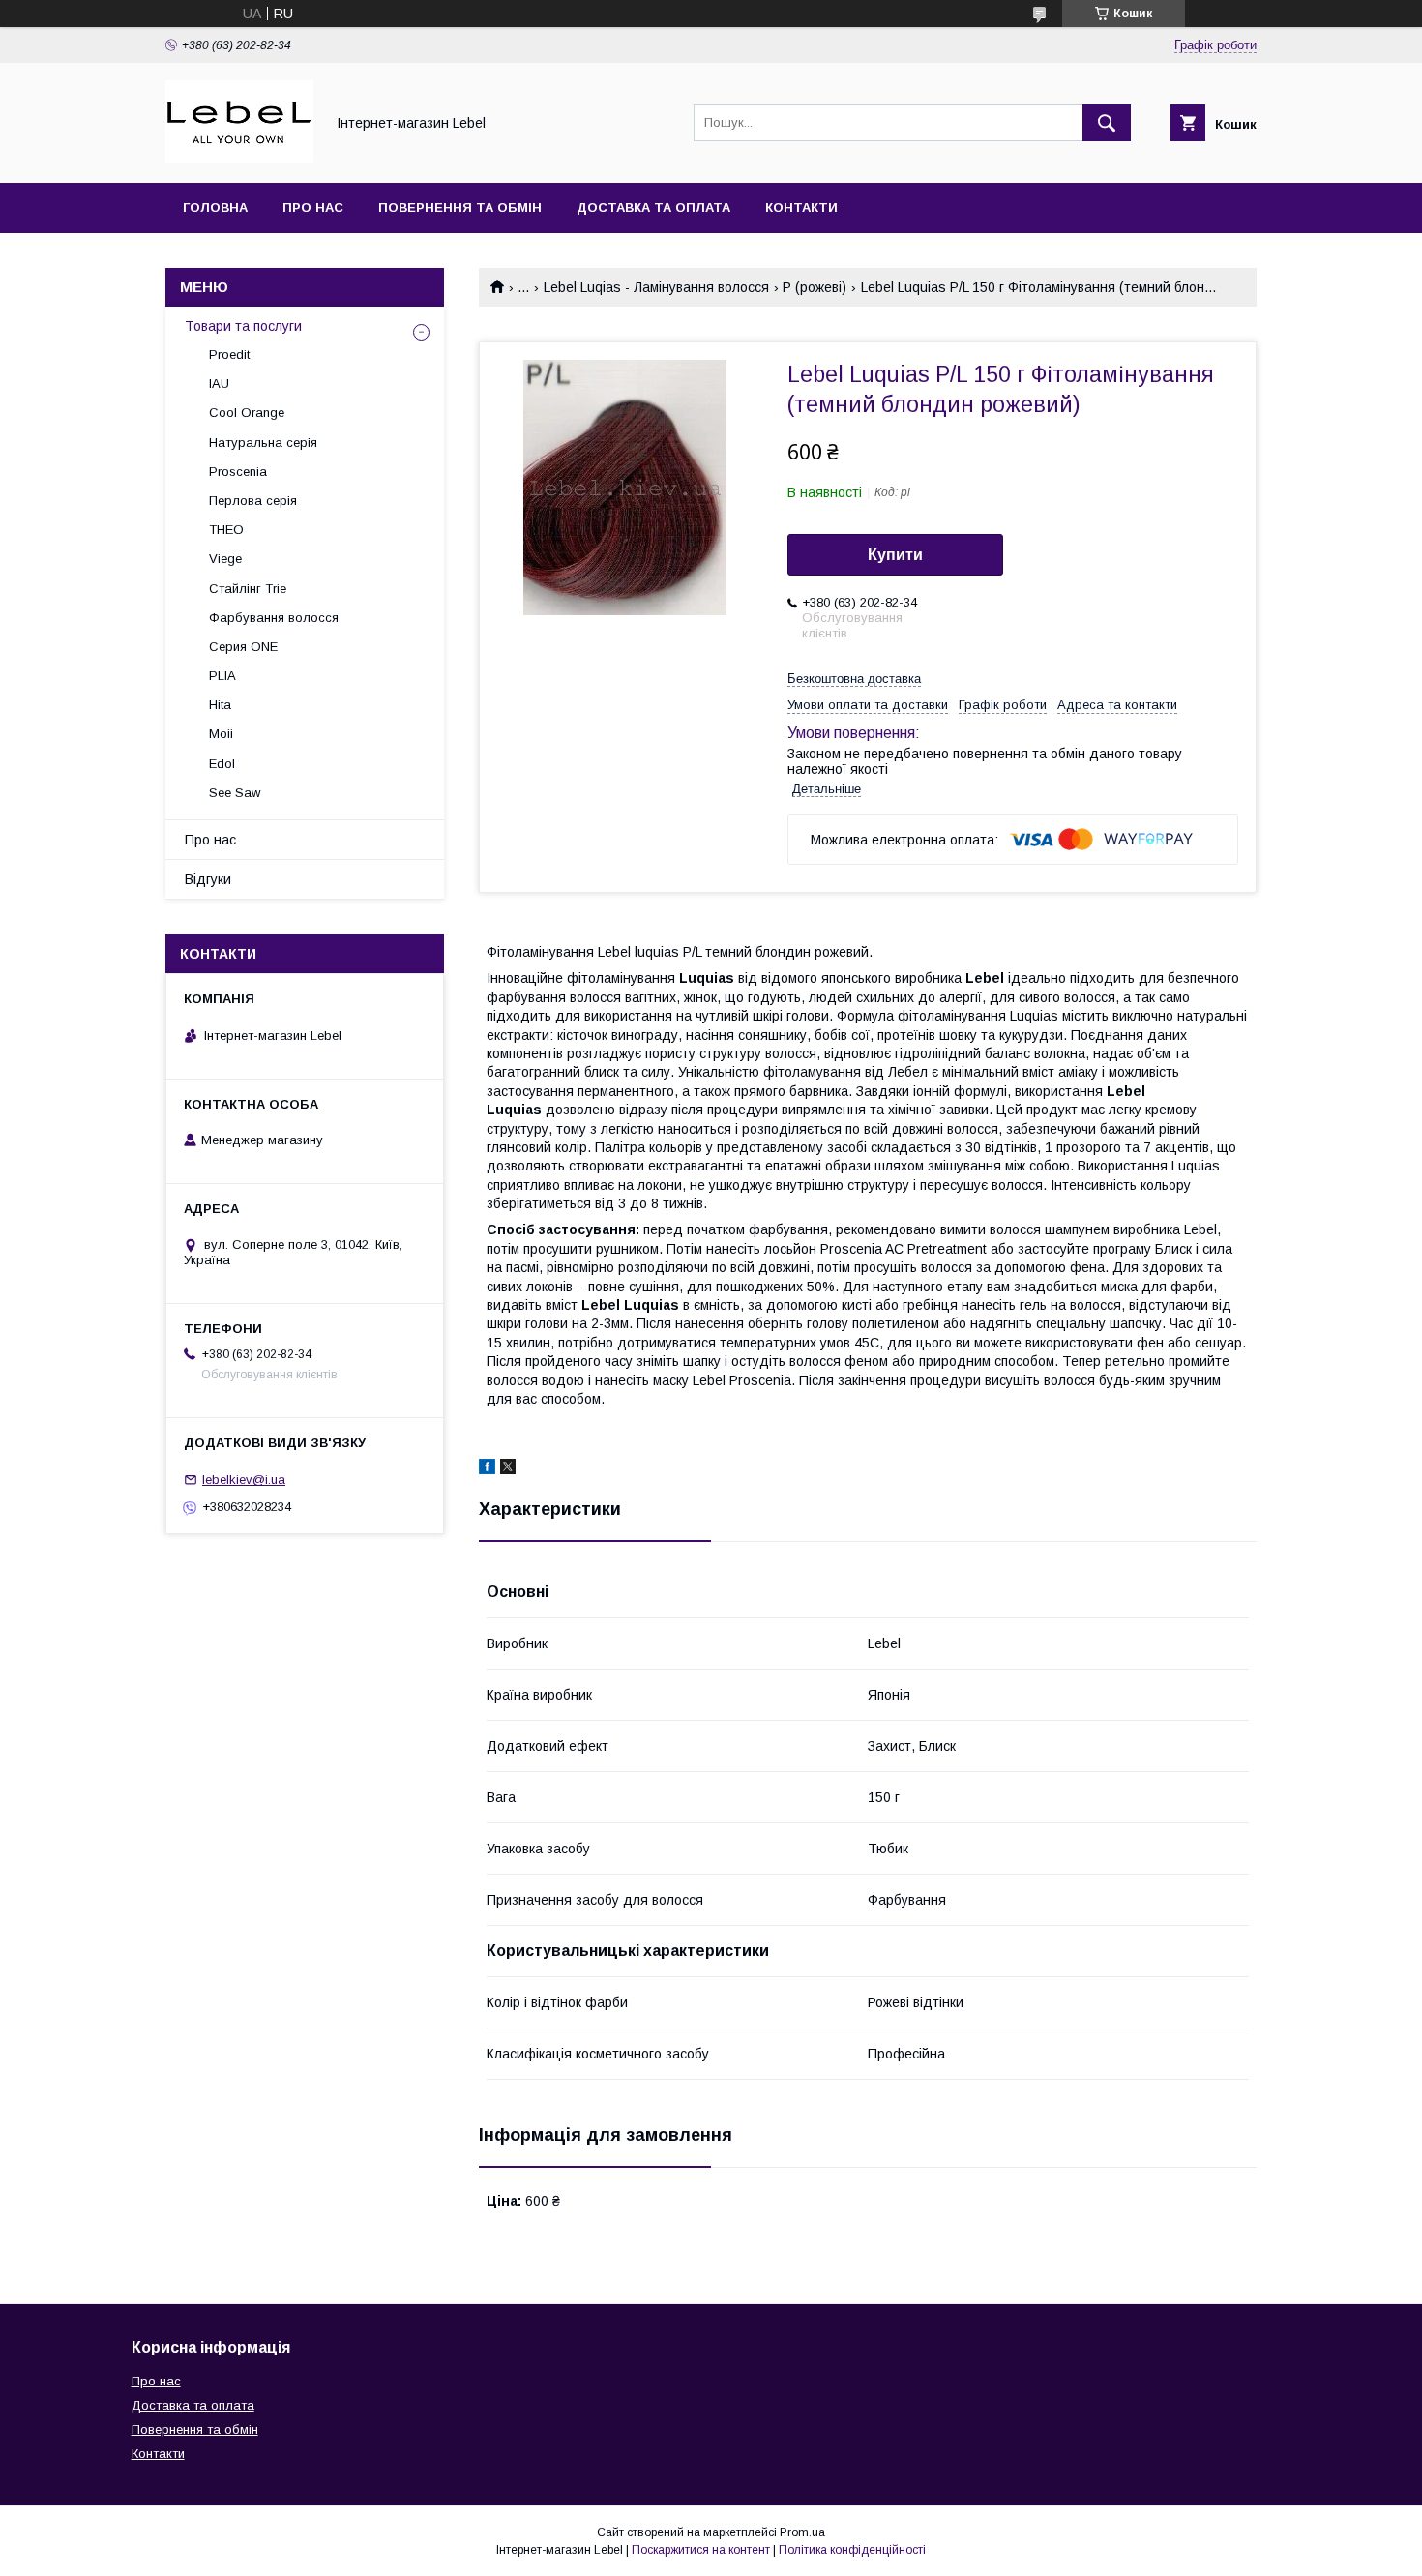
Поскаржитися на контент (701, 2550)
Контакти (801, 207)
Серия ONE (243, 647)
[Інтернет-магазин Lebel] (239, 158)
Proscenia (238, 472)
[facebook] (487, 1469)
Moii (221, 734)
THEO (226, 530)
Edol (222, 764)
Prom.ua (802, 2532)
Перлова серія (253, 501)
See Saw (235, 793)
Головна (215, 207)
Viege (225, 559)
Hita (220, 705)
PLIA (222, 676)
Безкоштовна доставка (854, 679)
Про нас (313, 207)
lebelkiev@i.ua (244, 1480)
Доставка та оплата (653, 207)
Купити (895, 555)
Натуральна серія (263, 443)
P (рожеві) (815, 287)
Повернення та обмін (460, 207)
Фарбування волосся (274, 618)
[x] (508, 1469)
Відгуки (208, 879)
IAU (219, 384)
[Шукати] (1107, 123)
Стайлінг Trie (248, 589)
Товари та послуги (243, 326)
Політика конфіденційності (852, 2550)
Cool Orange (247, 413)
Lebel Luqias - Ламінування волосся (656, 287)
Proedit (229, 355)
